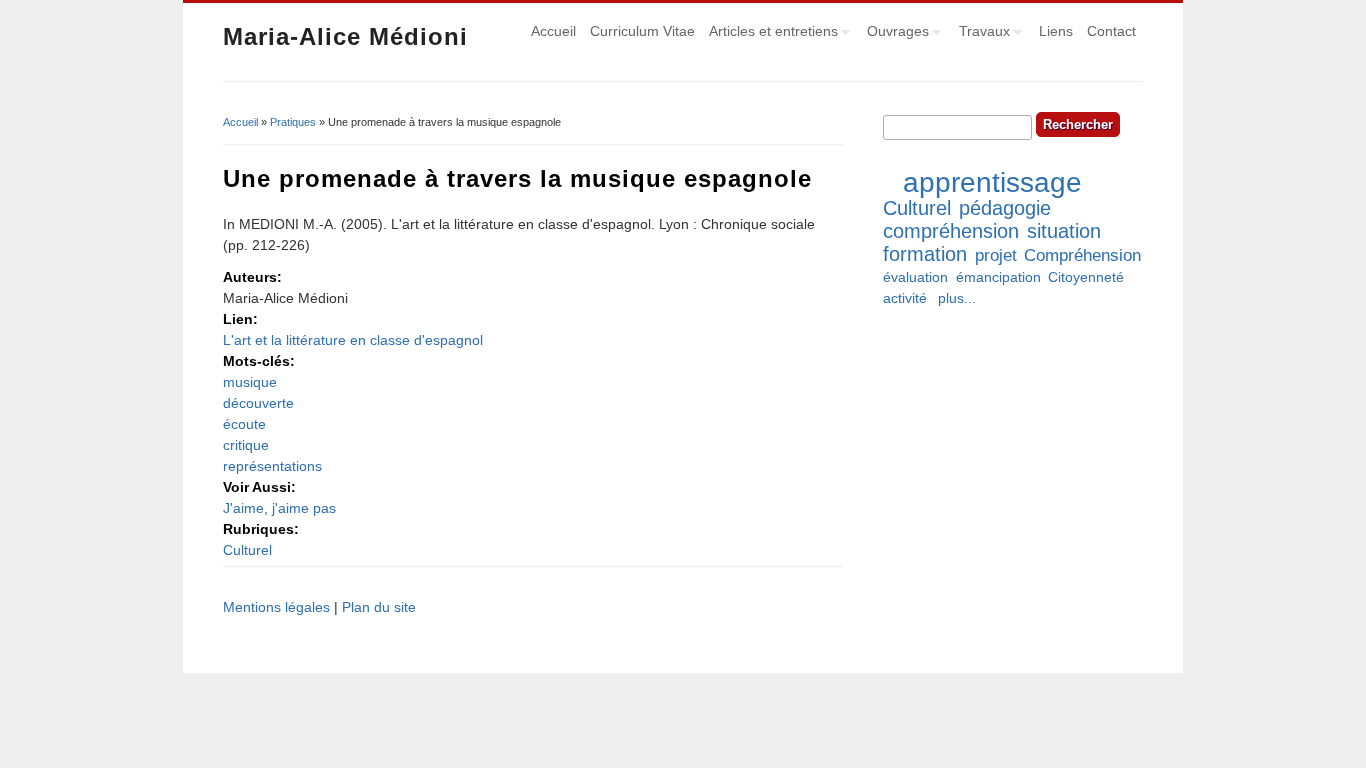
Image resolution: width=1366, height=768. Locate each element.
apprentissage (992, 182)
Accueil (553, 31)
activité (905, 298)
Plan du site (379, 607)
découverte (258, 403)
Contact (1111, 31)
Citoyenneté (1086, 277)
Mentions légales (276, 607)
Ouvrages (894, 34)
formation (925, 254)
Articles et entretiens (770, 34)
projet (996, 255)
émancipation (998, 277)
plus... (957, 298)
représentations (272, 466)
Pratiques (293, 122)
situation (1064, 231)
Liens (1056, 31)
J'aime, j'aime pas (279, 508)
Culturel (247, 550)
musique (250, 382)
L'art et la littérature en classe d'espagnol (353, 340)
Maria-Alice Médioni (345, 36)
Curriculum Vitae (642, 31)
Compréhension (1082, 255)
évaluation (915, 277)
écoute (244, 424)
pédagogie (1005, 208)
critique (246, 445)
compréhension (951, 231)
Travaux (981, 34)
